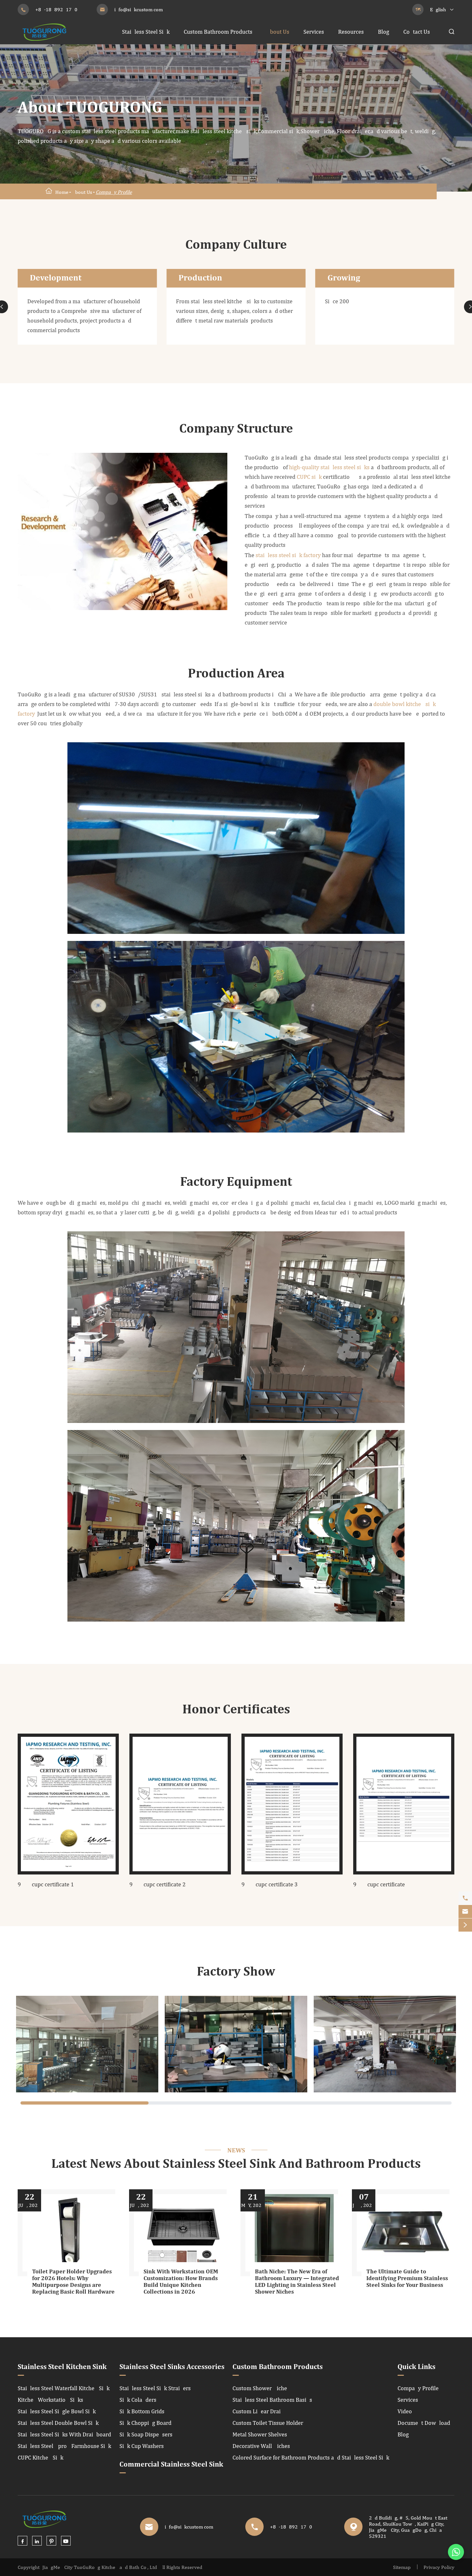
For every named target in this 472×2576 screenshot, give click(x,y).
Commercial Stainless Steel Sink (171, 2465)
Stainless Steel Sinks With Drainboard (64, 2434)
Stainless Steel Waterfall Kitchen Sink (64, 2388)
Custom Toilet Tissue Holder (268, 2423)
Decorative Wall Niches (261, 2446)
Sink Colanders (138, 2400)
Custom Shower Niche (260, 2388)
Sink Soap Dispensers (146, 2434)
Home (62, 192)
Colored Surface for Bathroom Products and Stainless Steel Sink (311, 2457)
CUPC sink (309, 477)
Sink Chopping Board (145, 2423)
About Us (278, 32)
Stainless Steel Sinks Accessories (172, 2367)
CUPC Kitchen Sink (40, 2457)
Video (405, 2411)
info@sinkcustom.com (139, 9)
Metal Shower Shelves (260, 2434)
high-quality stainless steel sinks (329, 467)
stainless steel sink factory (288, 555)
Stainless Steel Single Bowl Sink (57, 2411)
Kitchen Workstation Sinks (50, 2400)
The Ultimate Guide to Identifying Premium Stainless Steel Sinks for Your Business (407, 2279)
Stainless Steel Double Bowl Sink (58, 2423)
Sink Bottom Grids (142, 2411)
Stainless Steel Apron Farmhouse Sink (64, 2446)
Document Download (424, 2423)
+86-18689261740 (56, 9)
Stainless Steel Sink (146, 32)
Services (314, 32)
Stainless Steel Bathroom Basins (272, 2400)
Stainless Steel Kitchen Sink (62, 2367)
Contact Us (417, 32)
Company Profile (114, 192)
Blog (384, 32)
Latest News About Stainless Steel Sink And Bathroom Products (236, 2164)
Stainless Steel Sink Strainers (155, 2388)
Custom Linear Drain (258, 2411)
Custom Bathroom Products (218, 32)
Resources (351, 32)
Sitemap (402, 2567)
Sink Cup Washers (142, 2446)
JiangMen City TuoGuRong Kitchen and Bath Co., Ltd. (100, 2567)
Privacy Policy (439, 2567)
